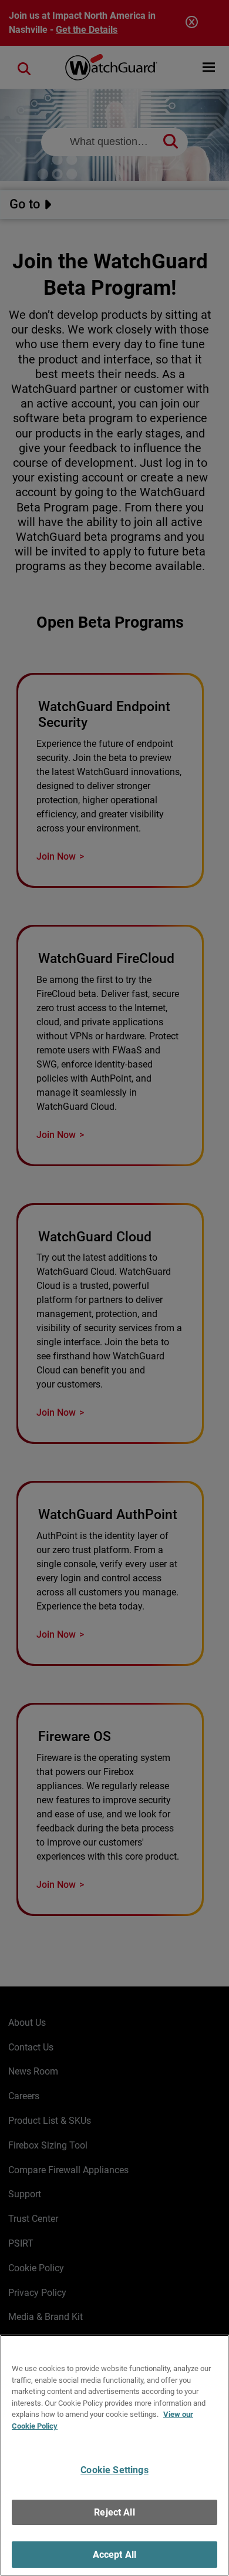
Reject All (114, 2512)
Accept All (115, 2555)
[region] (114, 2455)
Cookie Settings (114, 2470)
